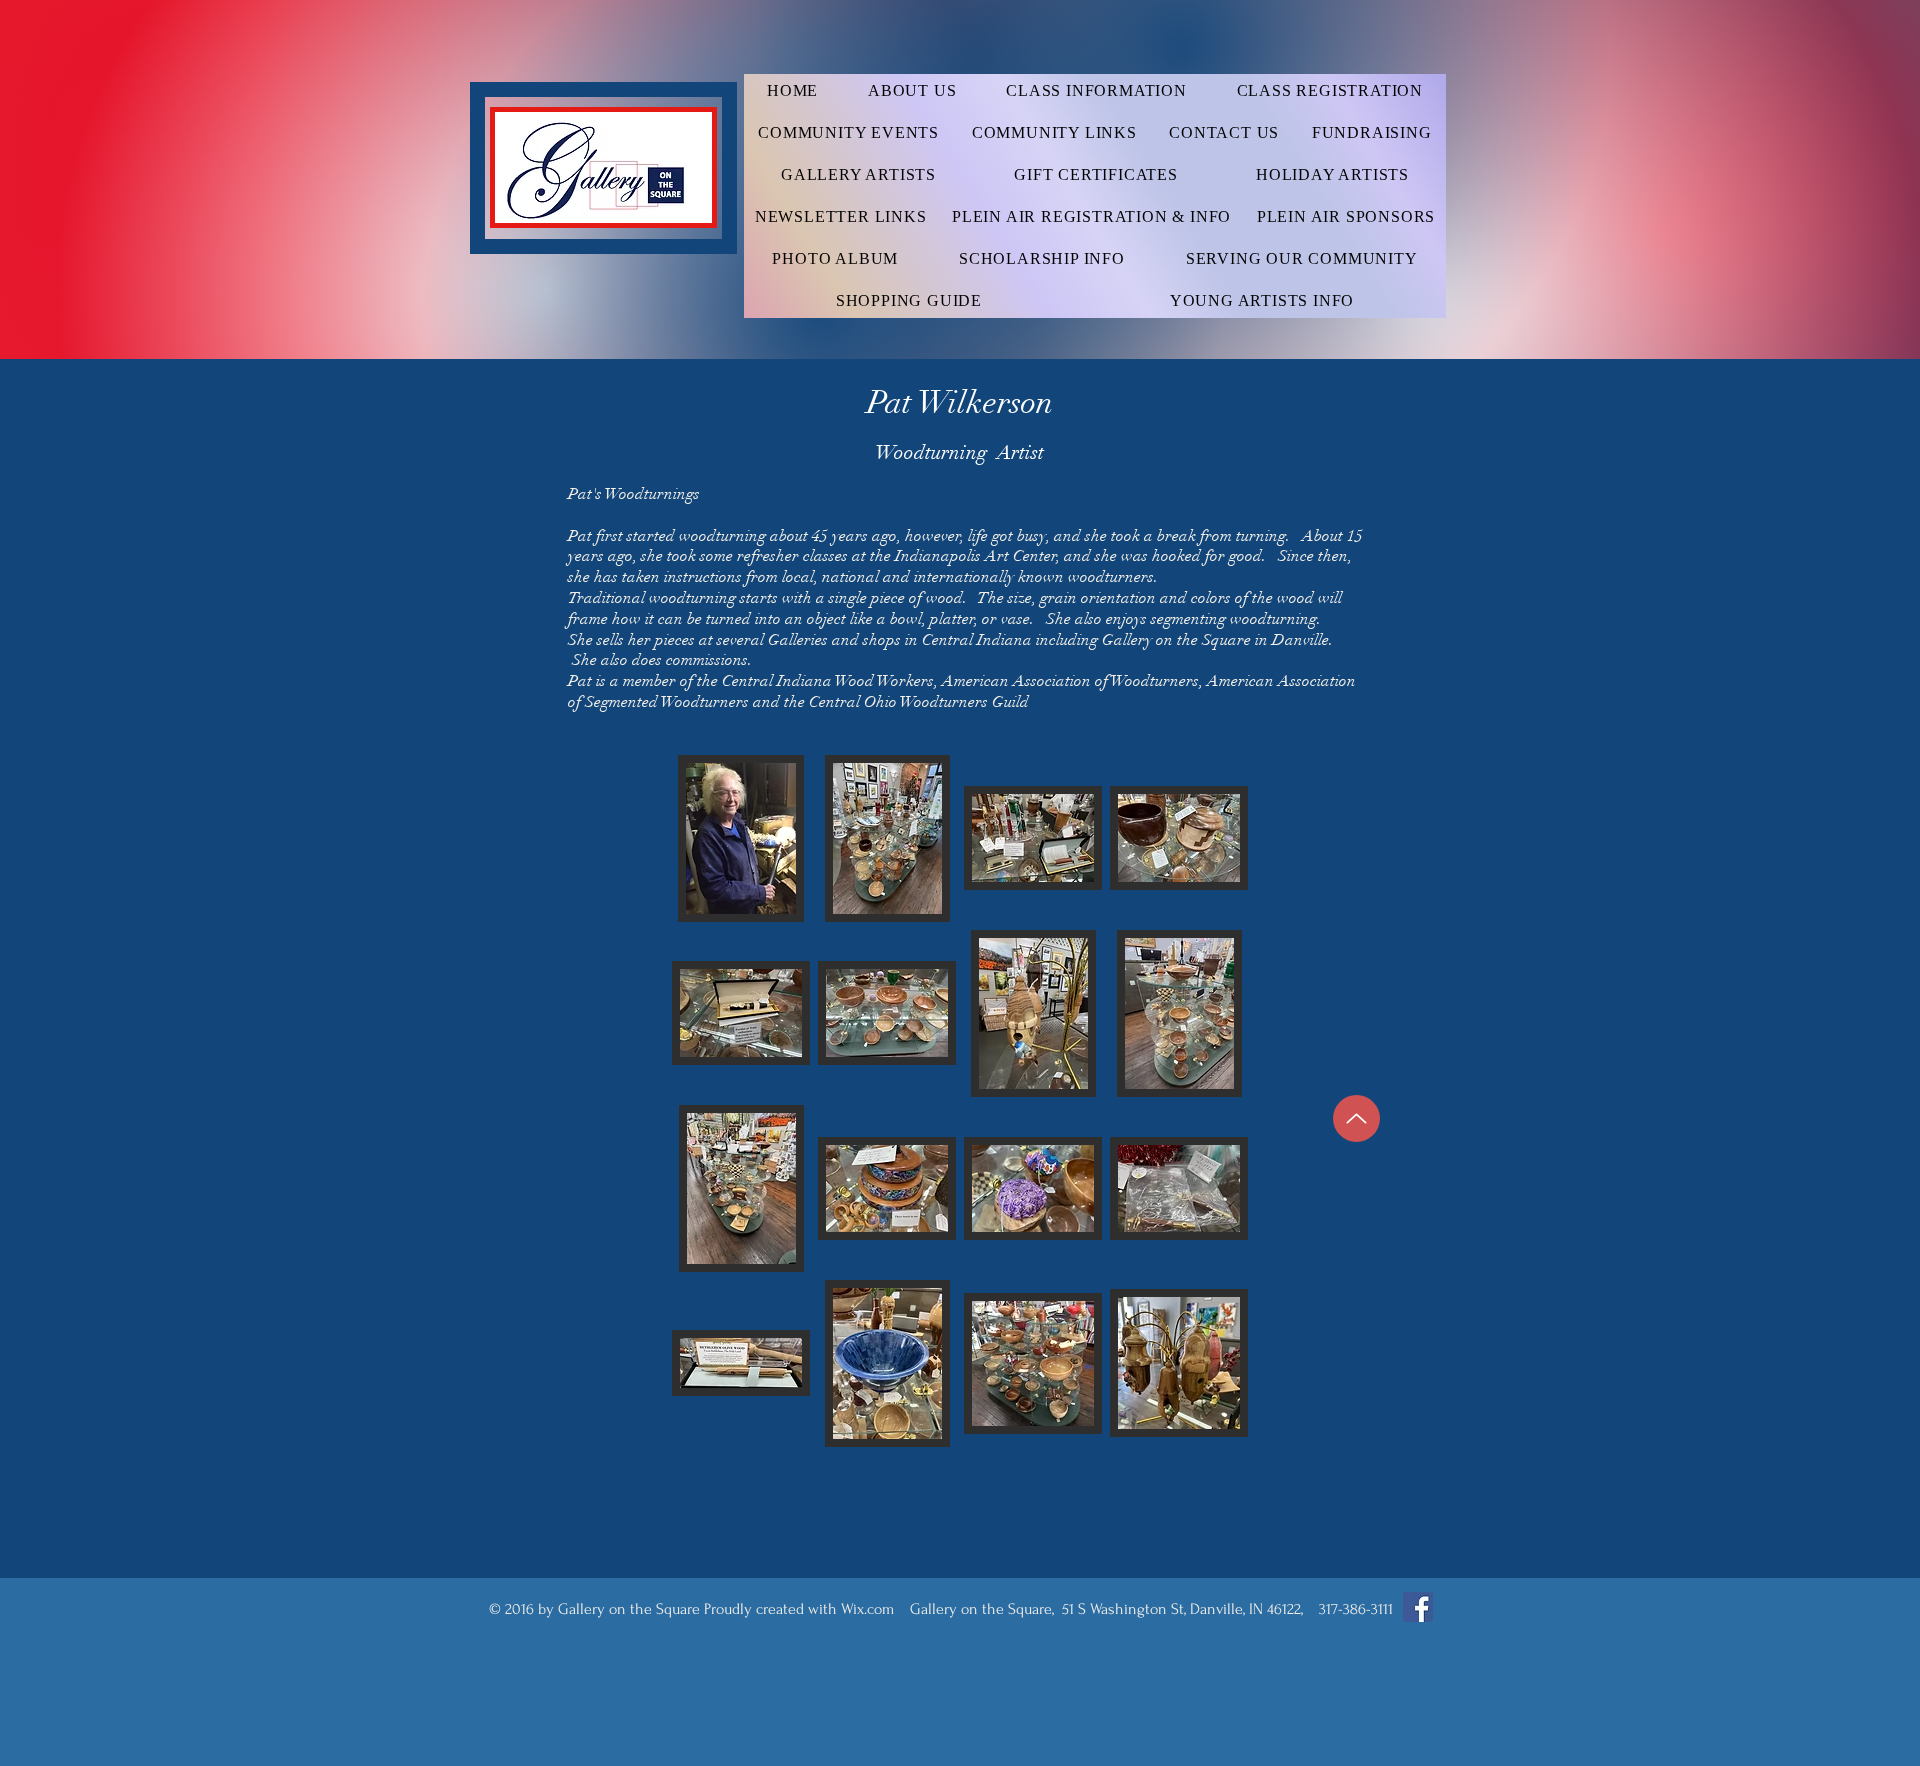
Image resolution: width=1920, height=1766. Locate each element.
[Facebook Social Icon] (1418, 1607)
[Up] (1356, 1118)
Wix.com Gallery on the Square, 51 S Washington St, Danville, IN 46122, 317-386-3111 (1117, 1609)
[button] (741, 838)
